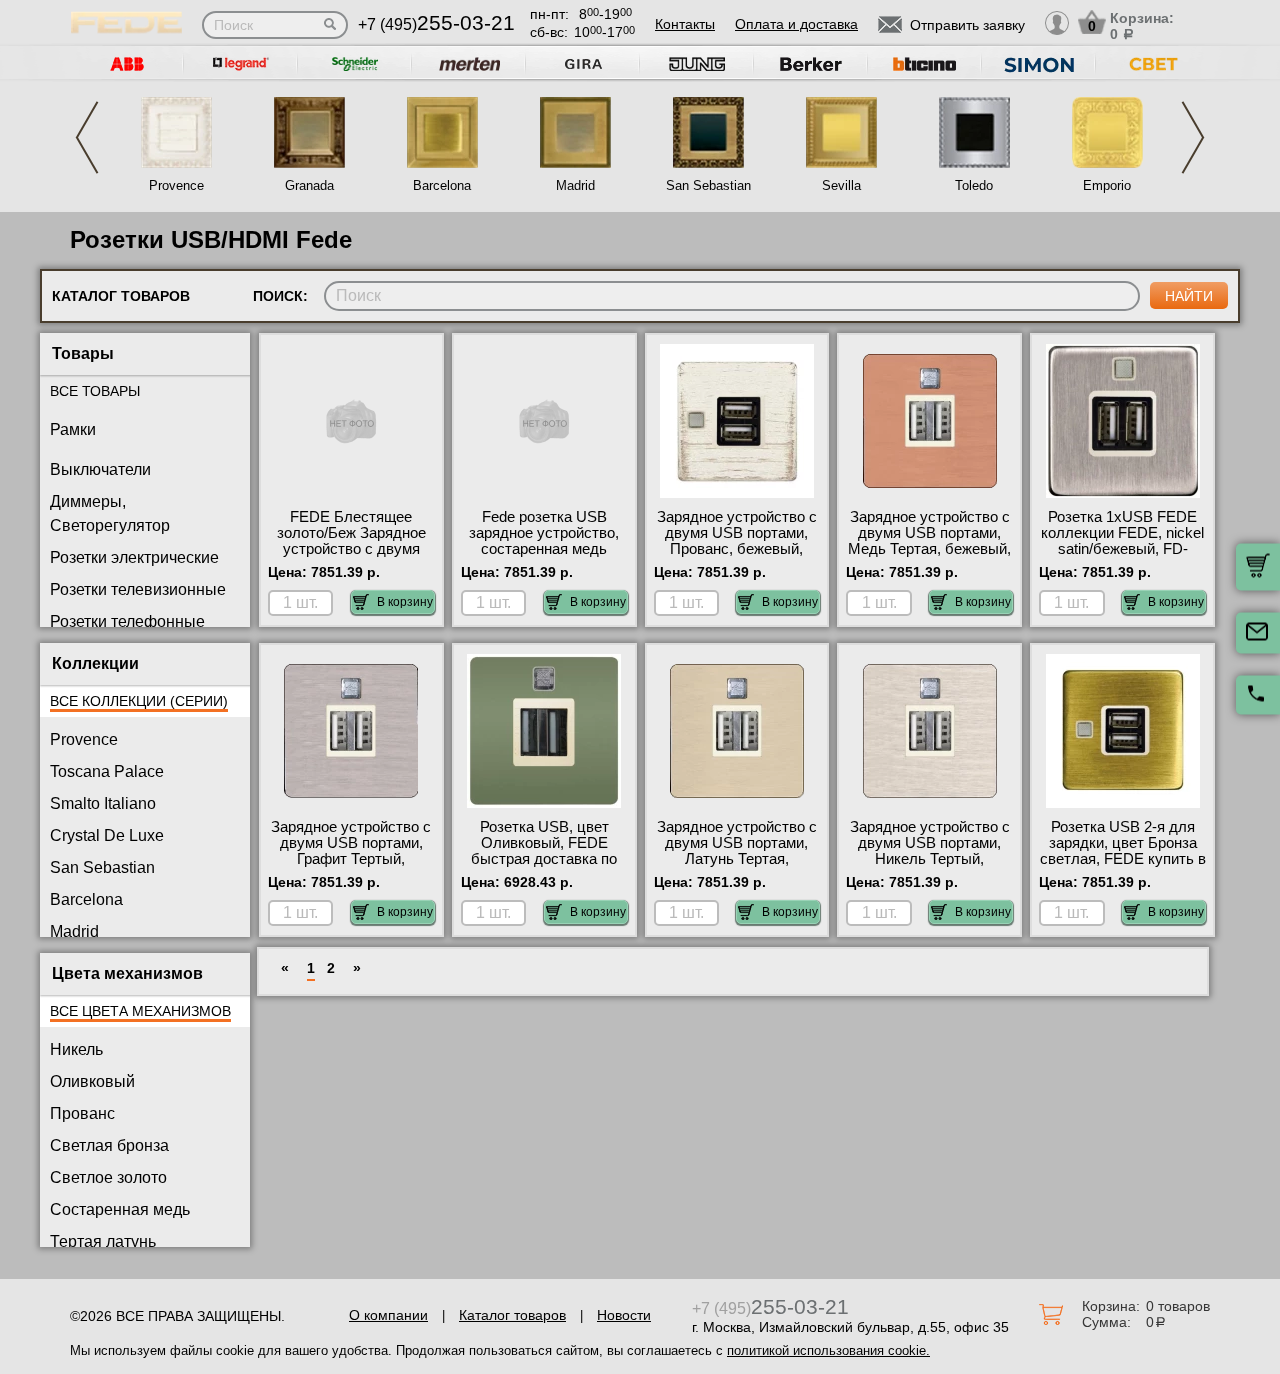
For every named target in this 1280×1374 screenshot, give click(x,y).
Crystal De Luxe (107, 835)
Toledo (974, 185)
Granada (309, 185)
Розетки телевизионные (138, 589)
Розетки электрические (134, 557)
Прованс (82, 1113)
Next (1193, 137)
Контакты (685, 24)
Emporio (1107, 185)
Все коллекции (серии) (139, 701)
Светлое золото (108, 1177)
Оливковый (92, 1081)
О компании (388, 1315)
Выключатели (100, 469)
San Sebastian (708, 185)
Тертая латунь (103, 1241)
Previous (87, 137)
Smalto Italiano (103, 803)
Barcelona (442, 185)
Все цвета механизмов (140, 1011)
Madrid (575, 185)
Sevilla (841, 185)
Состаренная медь (120, 1209)
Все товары (95, 391)
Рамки (73, 429)
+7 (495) (436, 24)
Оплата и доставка (796, 24)
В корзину (405, 602)
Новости (624, 1315)
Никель (76, 1049)
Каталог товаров (512, 1315)
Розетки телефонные (127, 621)
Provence (176, 185)
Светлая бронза (109, 1145)
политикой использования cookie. (828, 1350)
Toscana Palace (107, 771)
